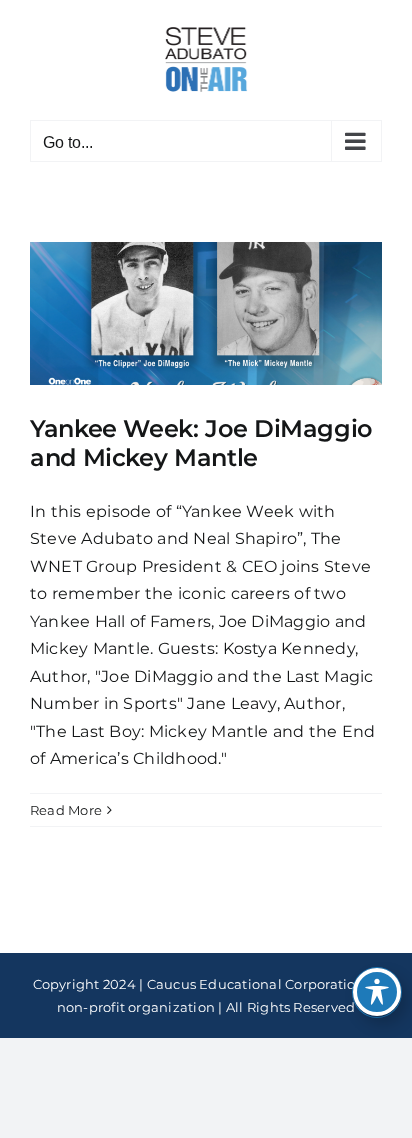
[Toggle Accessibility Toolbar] (377, 992)
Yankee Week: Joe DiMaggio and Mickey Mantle (201, 443)
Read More (66, 810)
